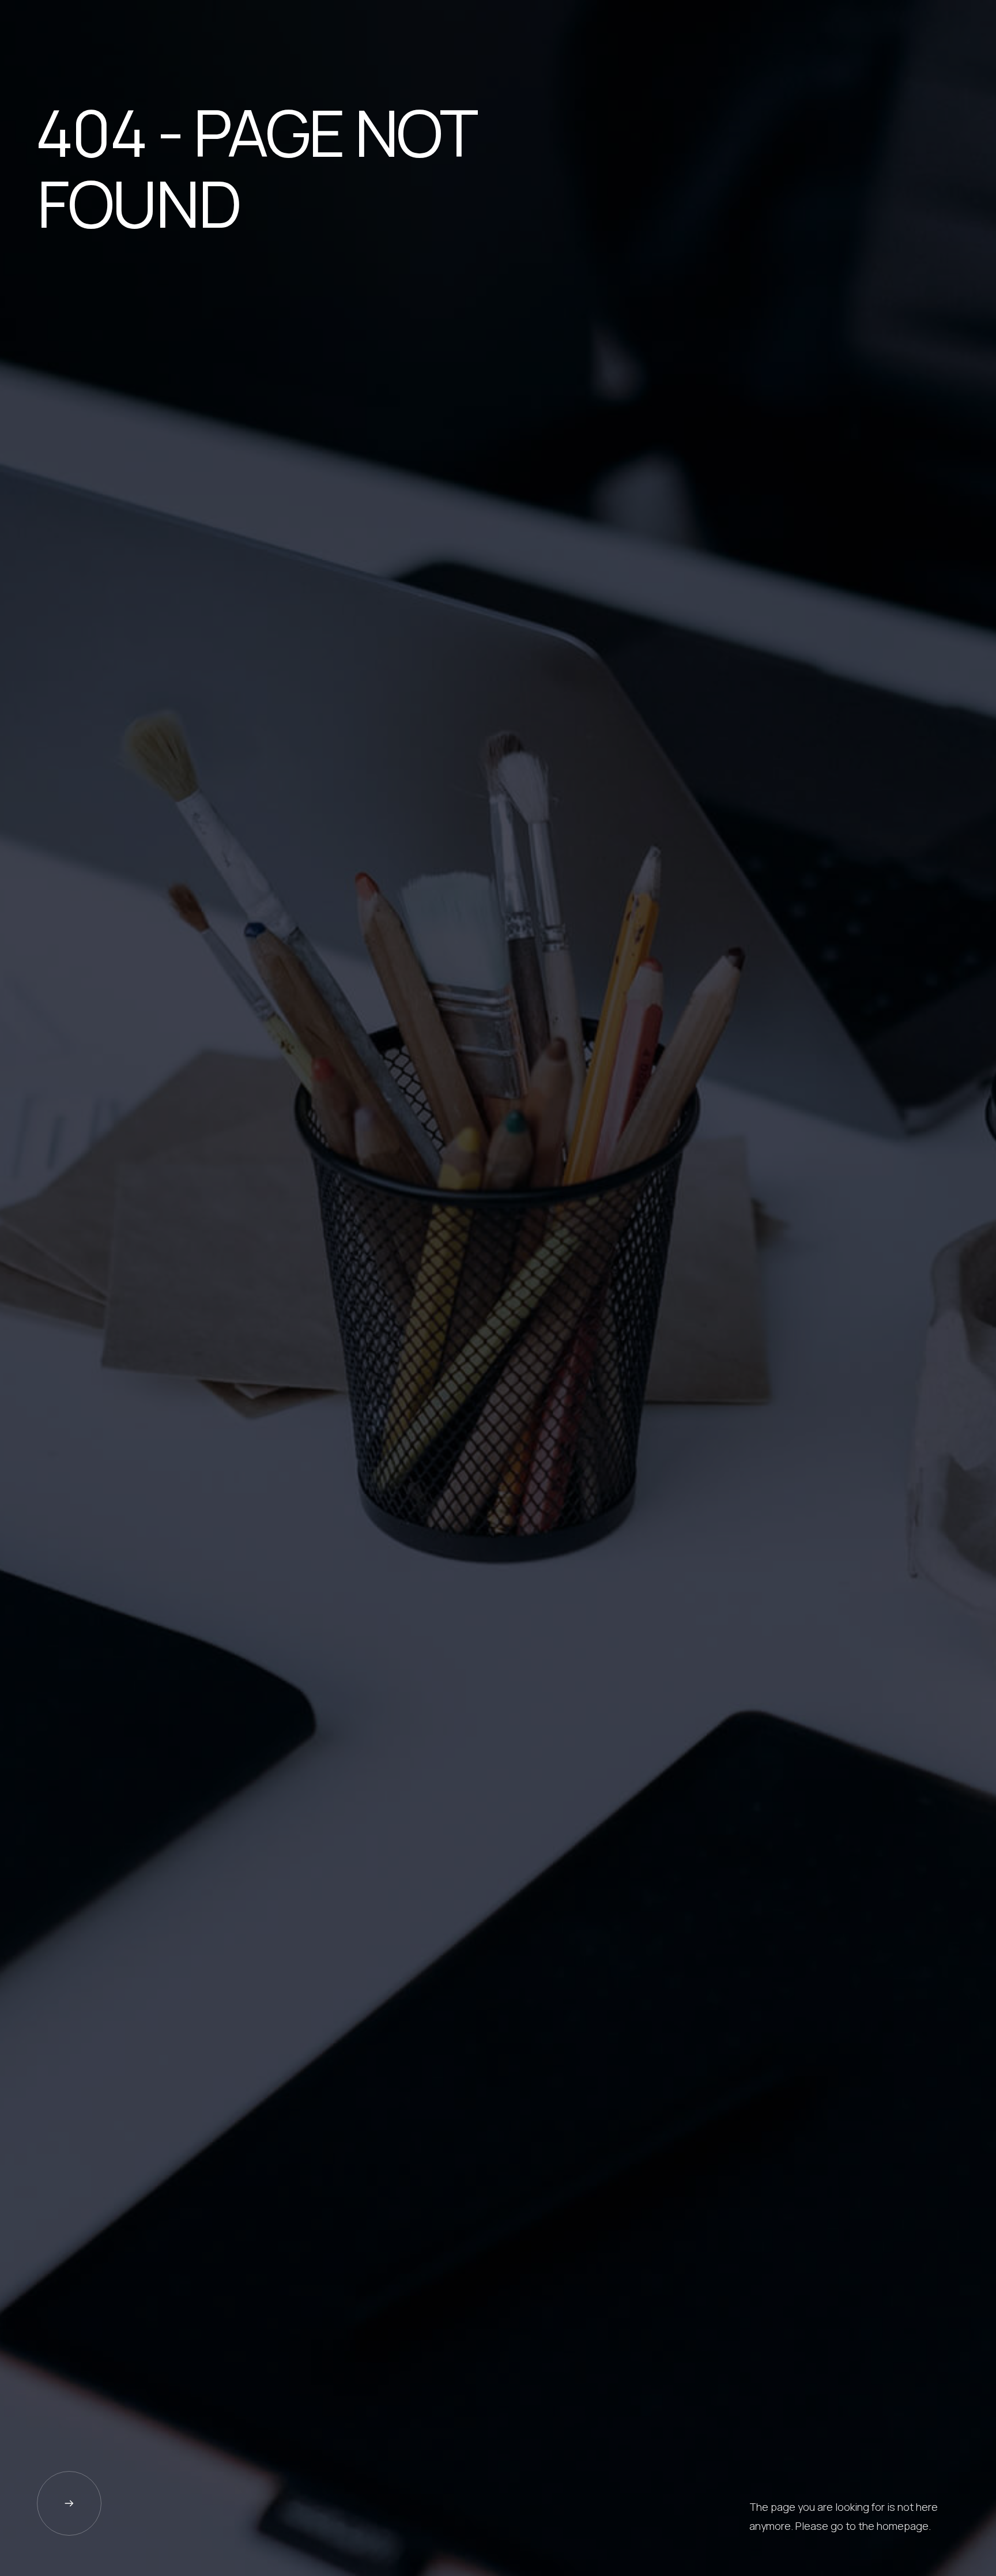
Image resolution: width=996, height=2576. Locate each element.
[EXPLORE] (69, 2503)
